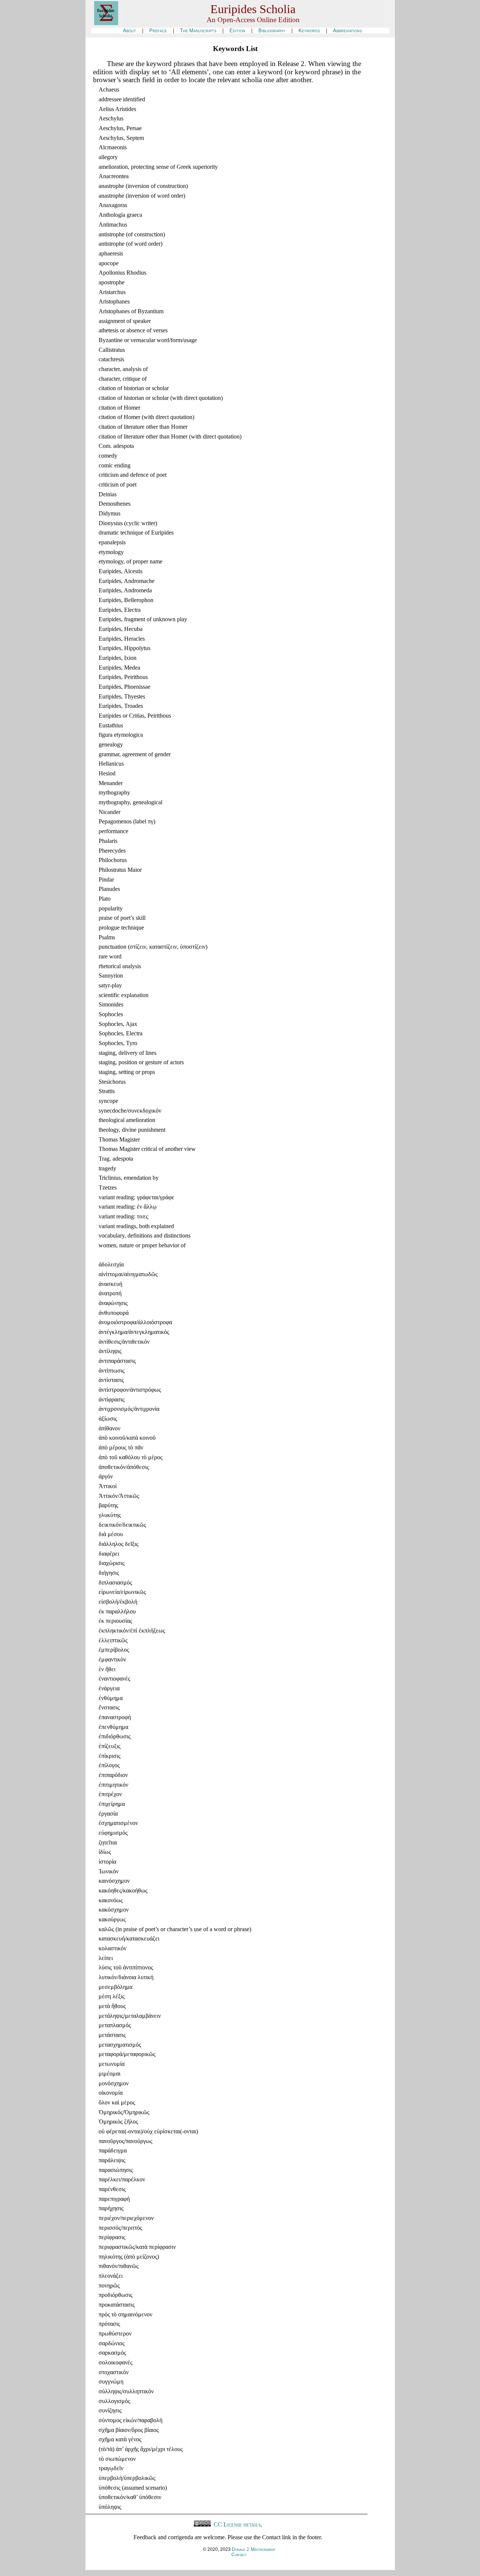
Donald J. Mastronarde (253, 2549)
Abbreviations (347, 31)
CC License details (236, 2524)
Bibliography (272, 31)
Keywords (309, 31)
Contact (239, 2555)
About (130, 31)
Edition (237, 31)
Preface (158, 31)
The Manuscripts (198, 31)
